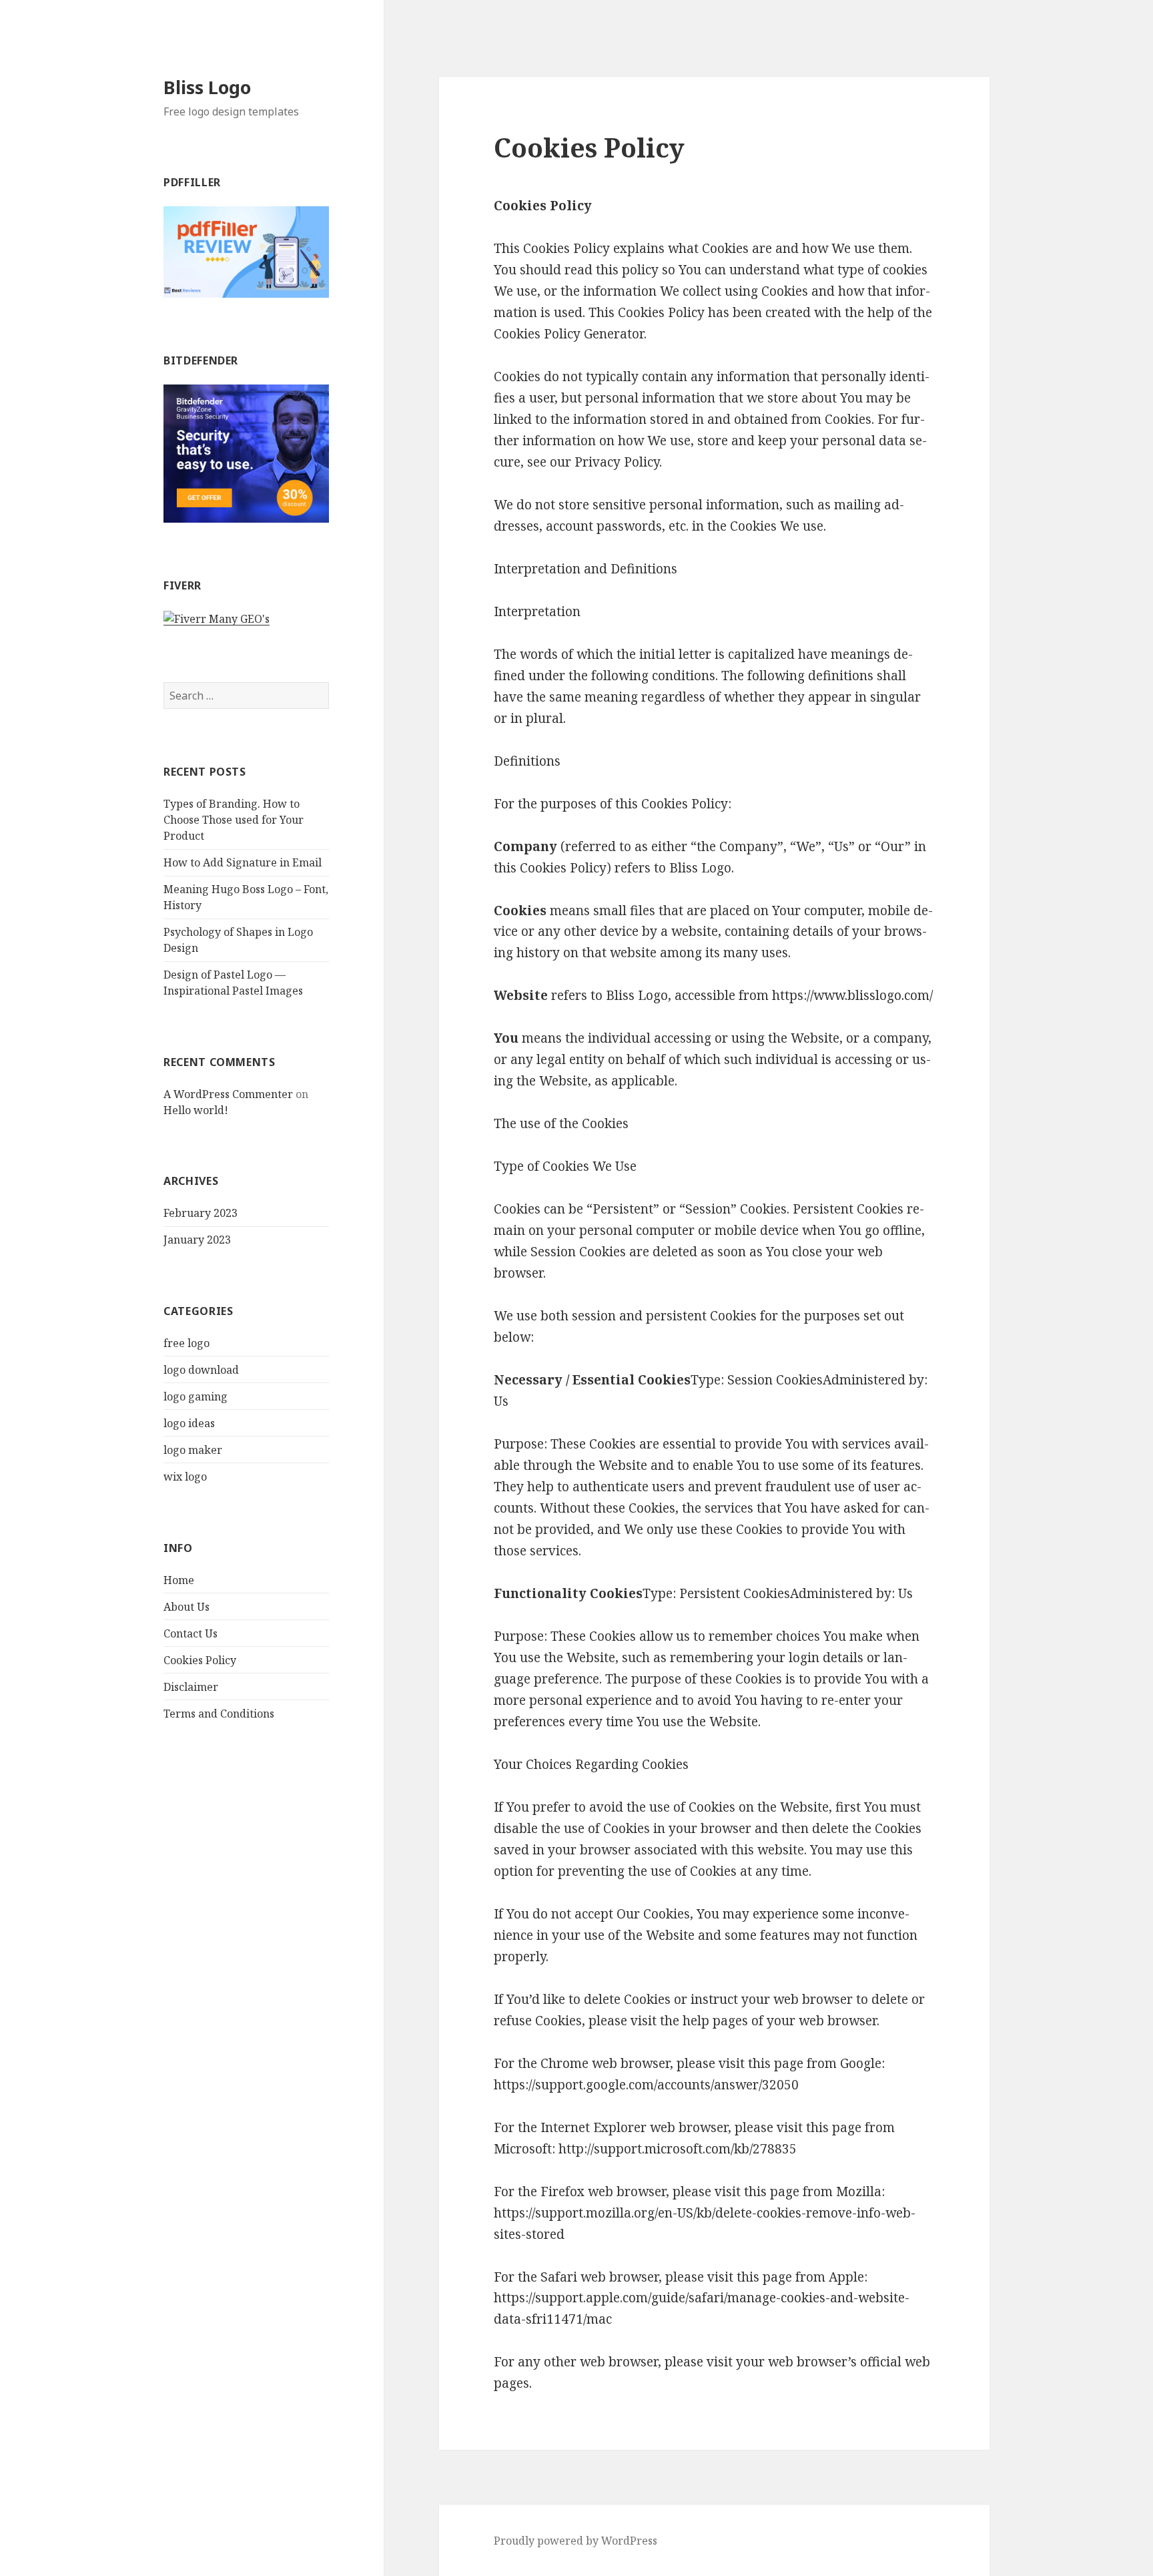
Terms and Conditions (219, 1714)
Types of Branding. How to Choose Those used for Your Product (234, 820)
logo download (201, 1370)
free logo (186, 1343)
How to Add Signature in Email (243, 862)
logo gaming (196, 1396)
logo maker (193, 1450)
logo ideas (189, 1423)
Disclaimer (191, 1687)
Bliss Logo (207, 87)
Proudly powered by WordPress (575, 2541)
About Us (186, 1607)
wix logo (185, 1477)
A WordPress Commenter (228, 1094)
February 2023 (201, 1213)
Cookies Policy (200, 1660)
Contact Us (190, 1633)
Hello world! (196, 1110)
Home (179, 1580)
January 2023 (197, 1240)
